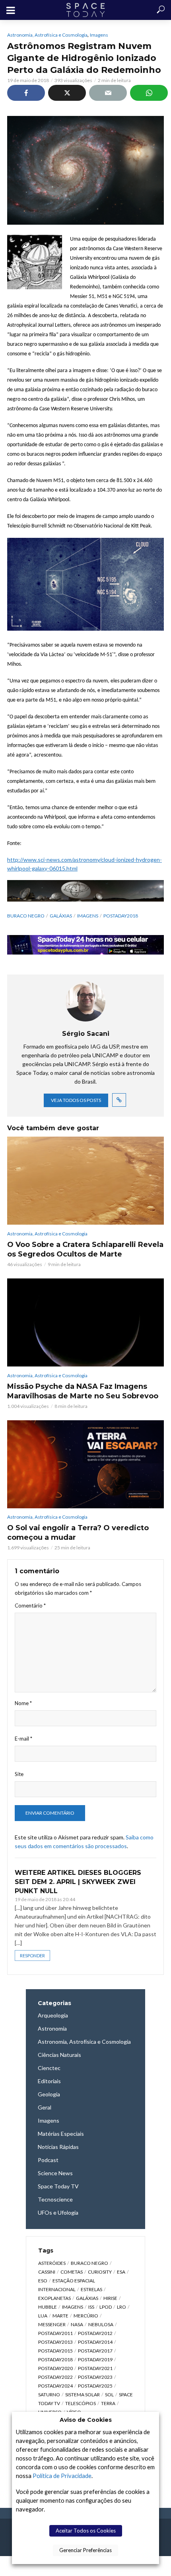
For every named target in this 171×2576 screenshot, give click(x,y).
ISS (91, 2307)
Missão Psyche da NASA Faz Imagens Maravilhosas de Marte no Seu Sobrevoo (83, 1391)
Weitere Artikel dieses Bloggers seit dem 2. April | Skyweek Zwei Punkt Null (78, 1882)
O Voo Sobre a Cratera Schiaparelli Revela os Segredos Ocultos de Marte (85, 1249)
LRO (121, 2307)
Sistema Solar (83, 2395)
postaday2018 (121, 916)
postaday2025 (95, 2386)
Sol (109, 2395)
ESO (43, 2281)
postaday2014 (95, 2342)
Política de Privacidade (62, 2476)
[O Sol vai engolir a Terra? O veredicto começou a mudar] (85, 1464)
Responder (32, 1956)
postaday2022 (55, 2377)
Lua (43, 2316)
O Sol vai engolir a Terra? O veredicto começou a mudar (78, 1533)
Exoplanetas (54, 2298)
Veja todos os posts (76, 1100)
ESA (121, 2272)
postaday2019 (95, 2359)
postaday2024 (55, 2386)
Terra (108, 2403)
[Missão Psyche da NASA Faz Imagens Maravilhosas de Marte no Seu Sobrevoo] (85, 1322)
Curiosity (100, 2272)
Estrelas (91, 2289)
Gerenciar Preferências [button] (85, 2550)
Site (19, 1774)
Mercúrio (86, 2316)
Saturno (49, 2395)
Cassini (47, 2272)
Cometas (72, 2272)
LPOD (106, 2307)
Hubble (48, 2307)
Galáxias (61, 916)
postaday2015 (55, 2351)
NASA (77, 2324)
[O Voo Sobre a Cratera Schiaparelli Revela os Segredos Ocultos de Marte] (85, 1181)
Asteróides (52, 2263)
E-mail (23, 1739)
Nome (23, 1703)
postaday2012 (95, 2333)
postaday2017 (95, 2351)
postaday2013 (55, 2342)
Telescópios (81, 2403)
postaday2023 (95, 2377)
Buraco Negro (26, 916)
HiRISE (110, 2298)
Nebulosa (101, 2324)
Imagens (99, 35)
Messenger (52, 2324)
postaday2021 (95, 2368)
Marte (60, 2316)
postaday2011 (55, 2333)
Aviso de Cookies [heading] (86, 2420)
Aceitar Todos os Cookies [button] (86, 2531)
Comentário (30, 1606)
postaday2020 (55, 2368)
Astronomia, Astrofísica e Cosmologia (47, 35)
